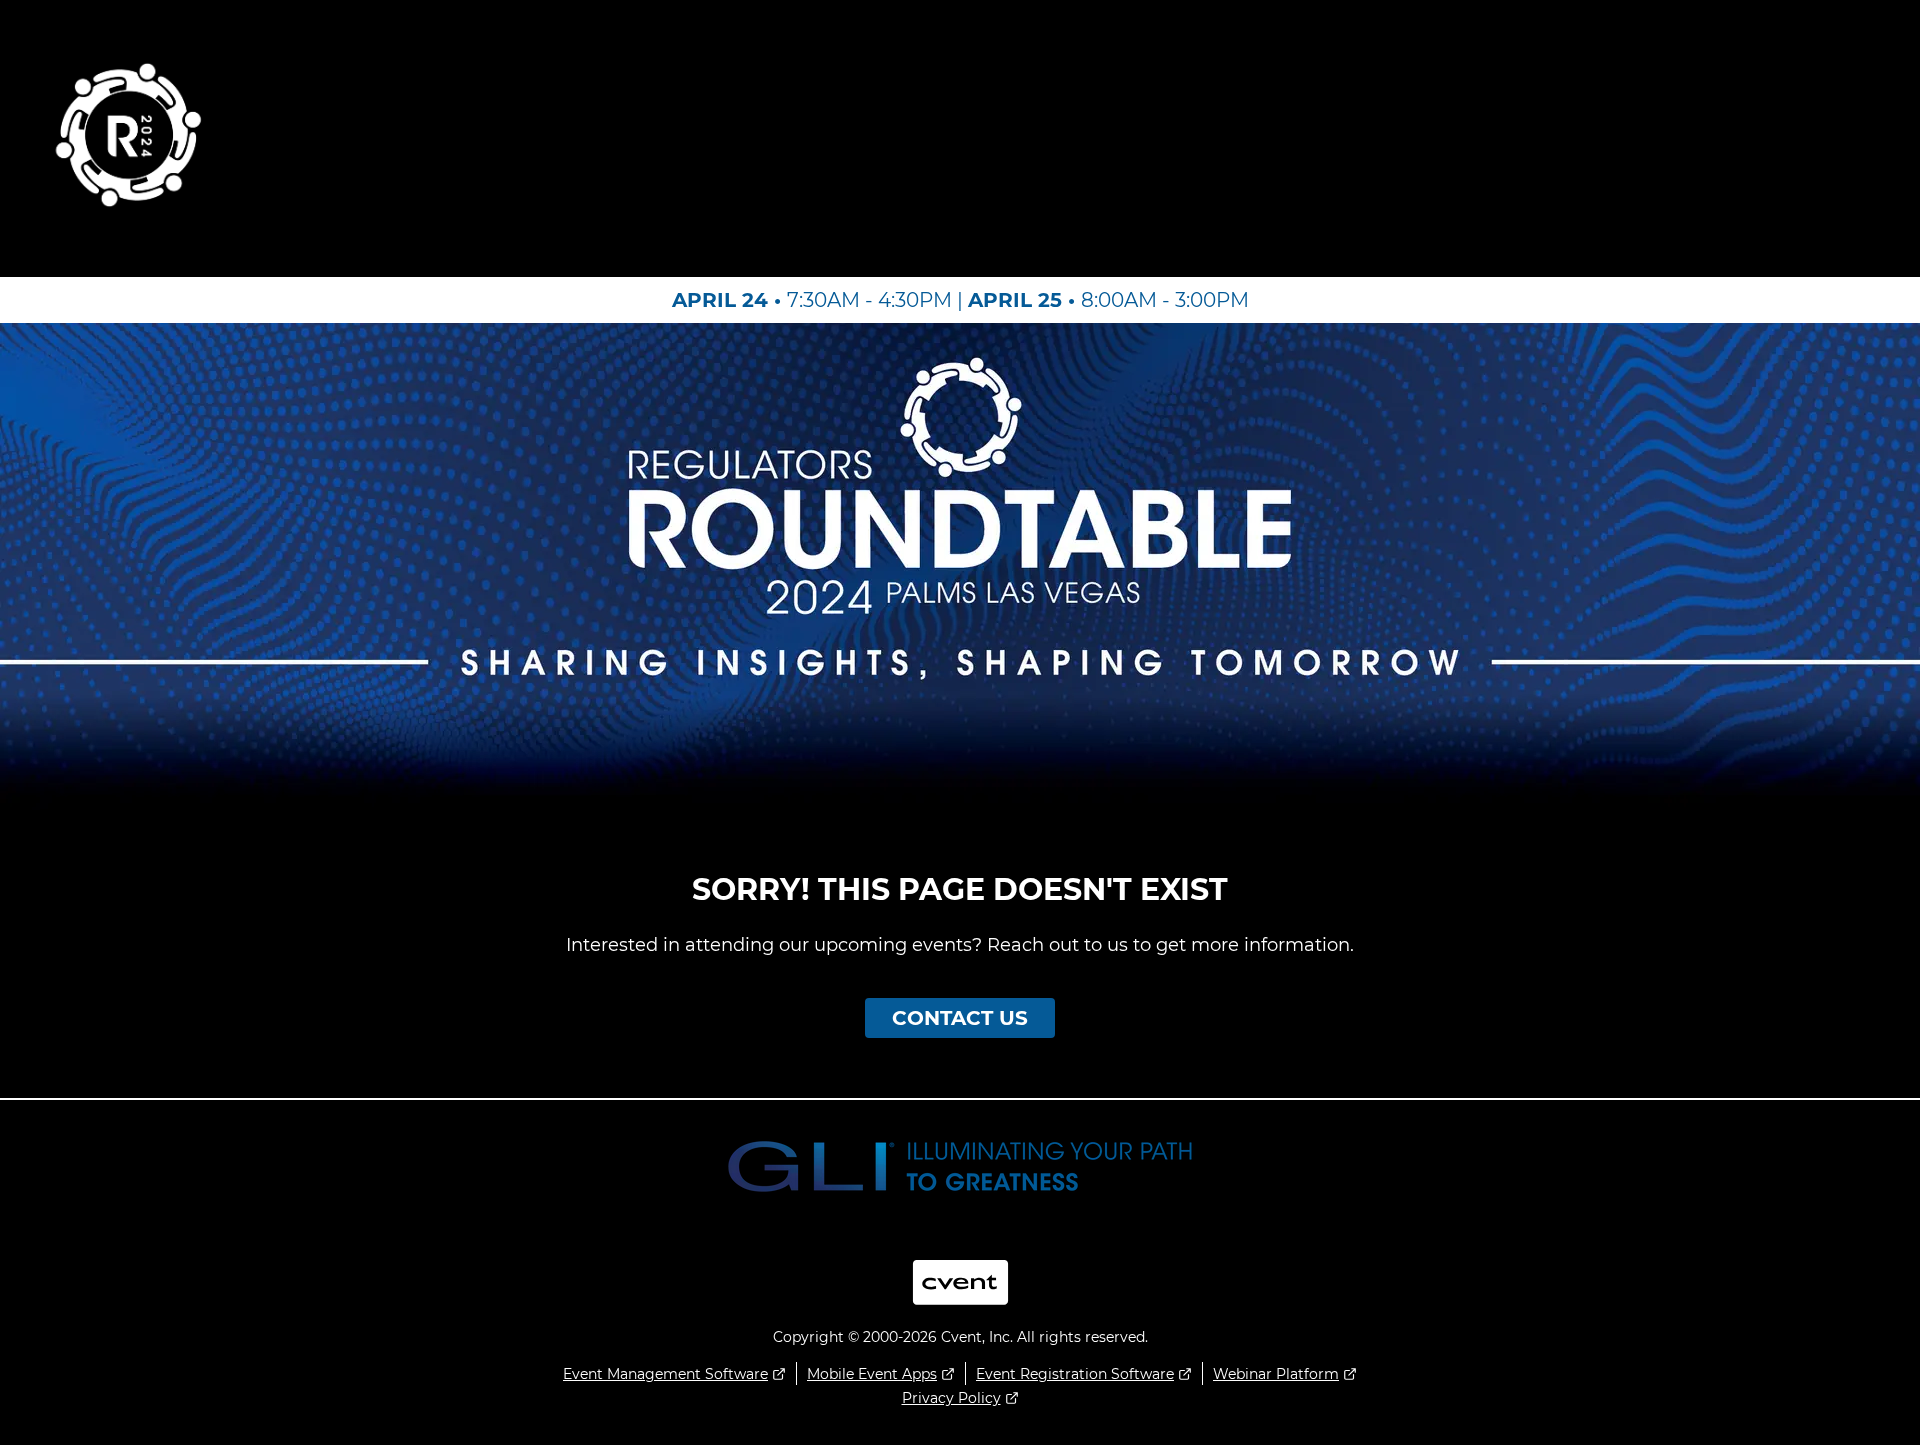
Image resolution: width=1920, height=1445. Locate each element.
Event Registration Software (1075, 1374)
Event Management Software (665, 1374)
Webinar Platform (1276, 1374)
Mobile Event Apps (872, 1374)
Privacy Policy (951, 1398)
